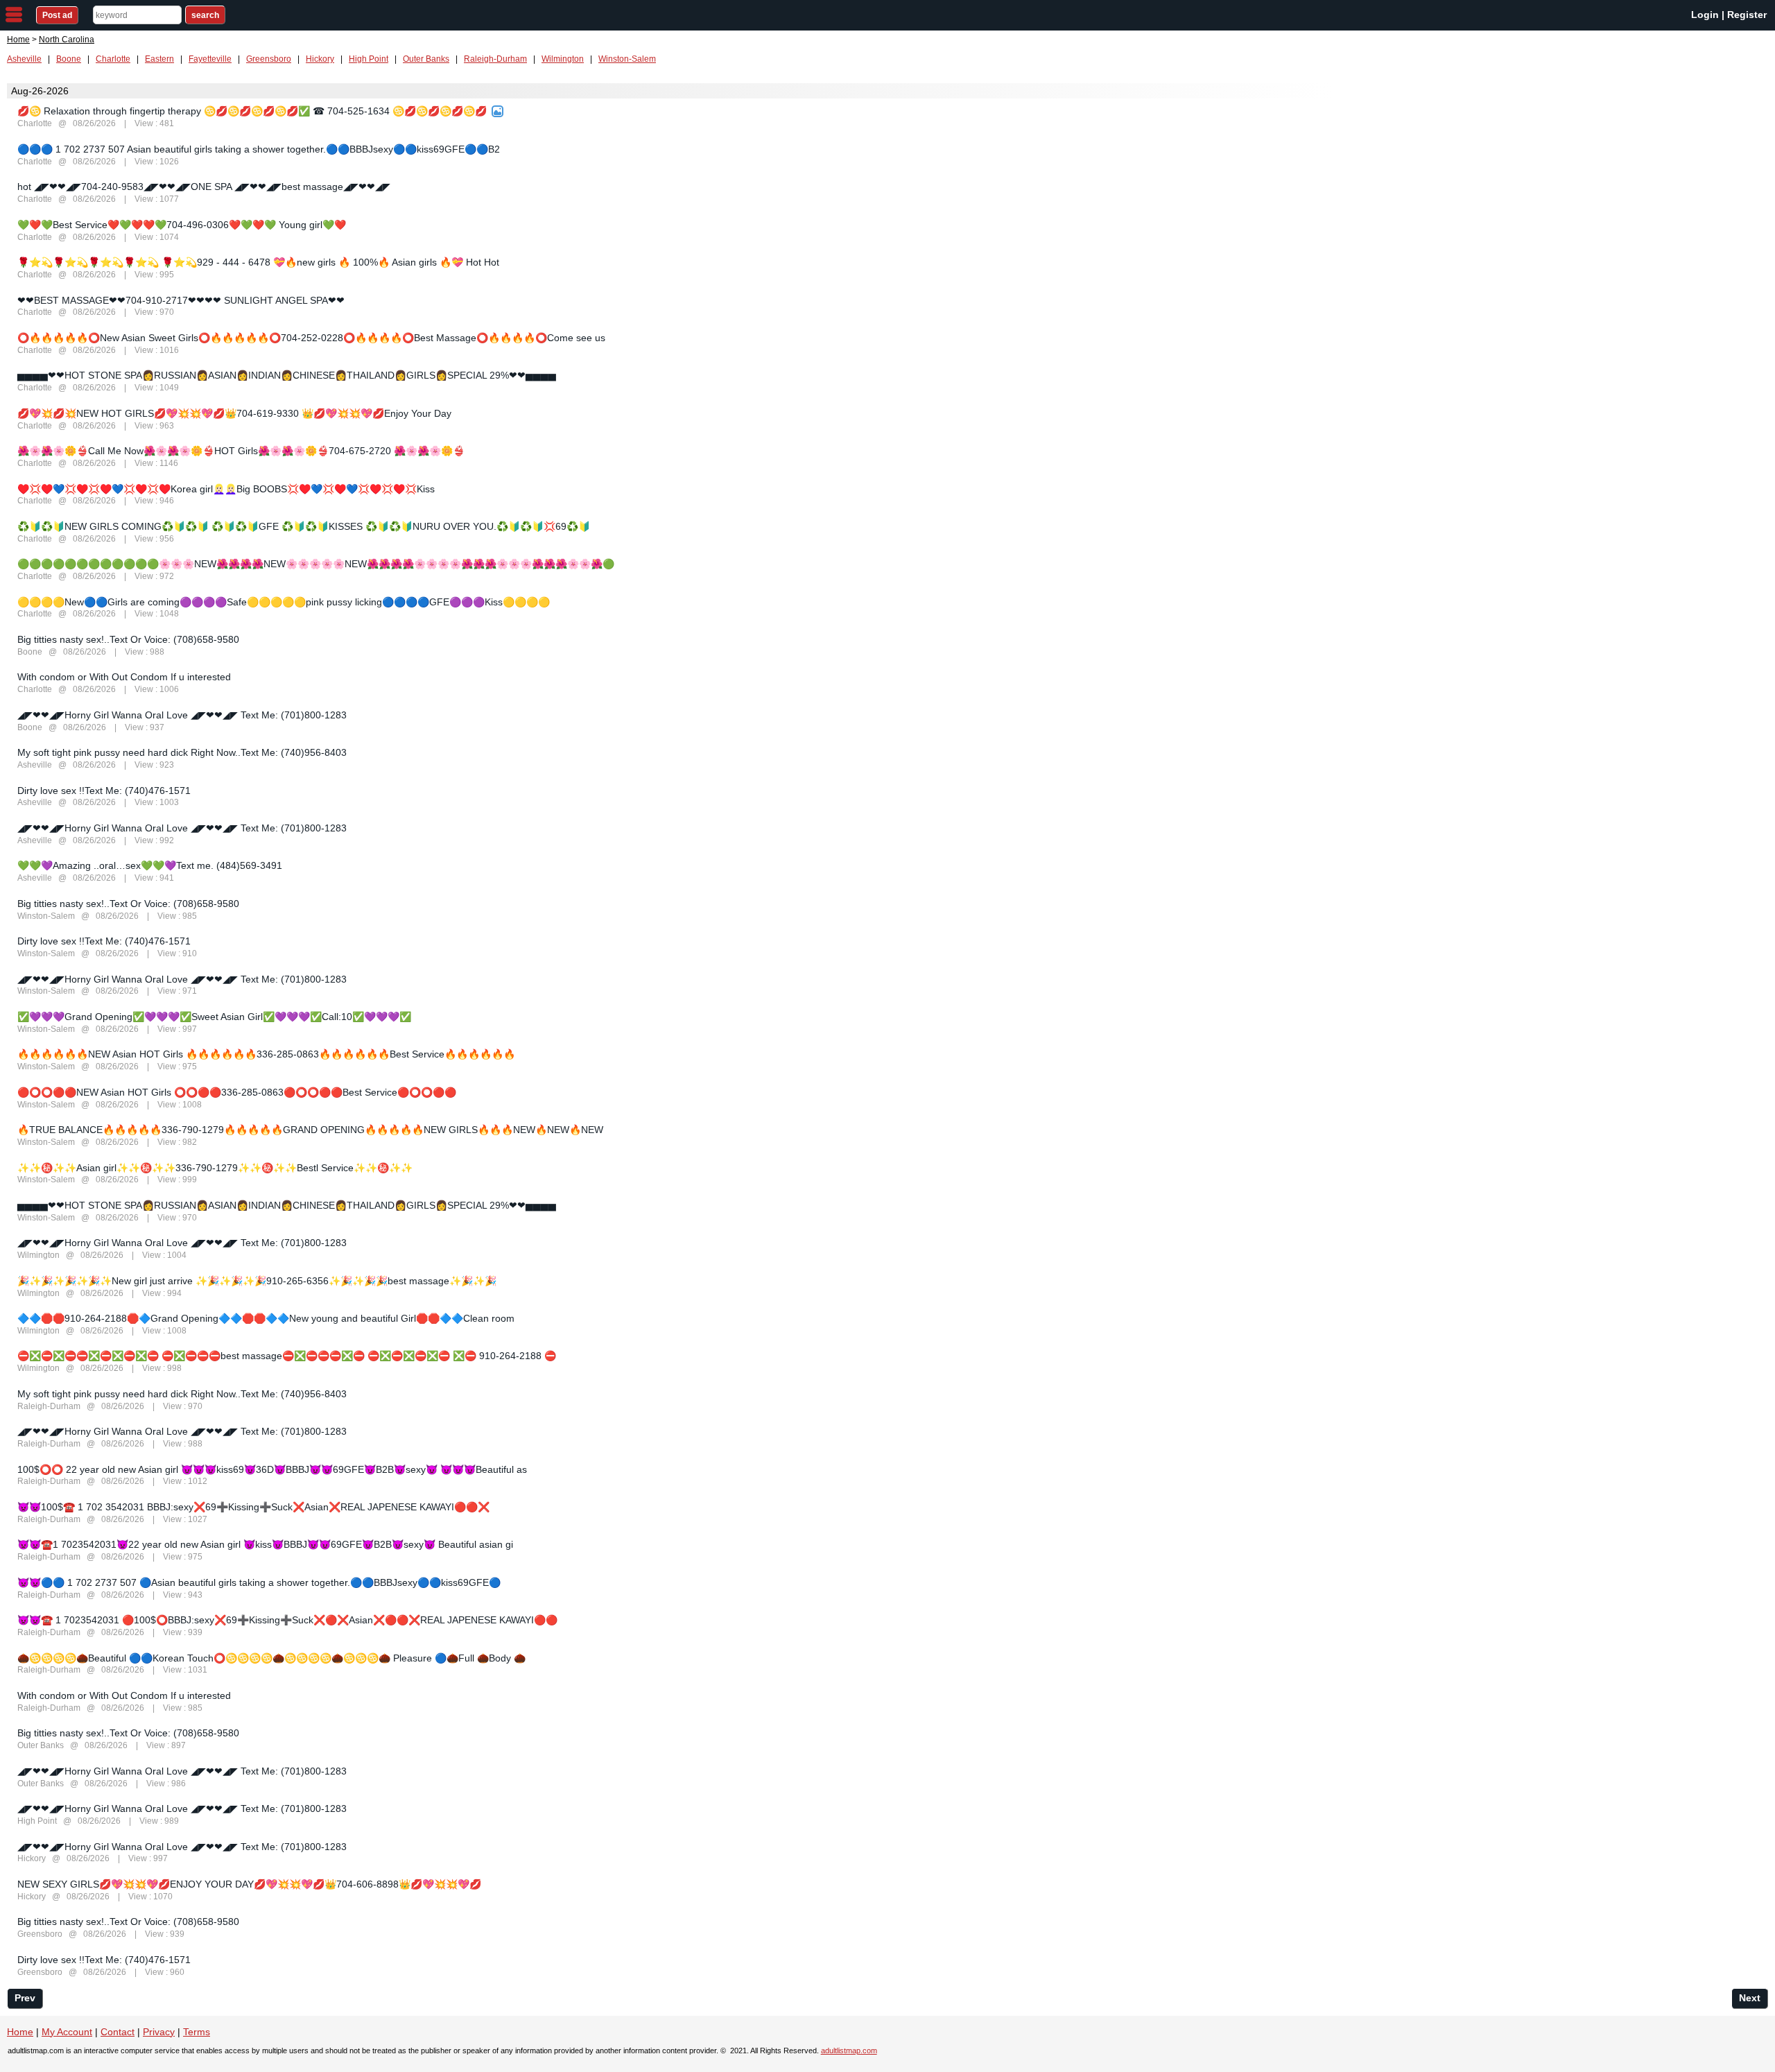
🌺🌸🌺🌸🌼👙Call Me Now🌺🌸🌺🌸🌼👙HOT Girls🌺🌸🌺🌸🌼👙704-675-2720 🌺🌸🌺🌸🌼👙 (241, 451)
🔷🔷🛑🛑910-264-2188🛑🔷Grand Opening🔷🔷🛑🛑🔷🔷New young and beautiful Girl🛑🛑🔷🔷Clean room (266, 1318)
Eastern (159, 59)
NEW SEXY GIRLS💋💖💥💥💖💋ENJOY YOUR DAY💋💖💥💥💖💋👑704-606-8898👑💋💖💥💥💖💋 (249, 1884)
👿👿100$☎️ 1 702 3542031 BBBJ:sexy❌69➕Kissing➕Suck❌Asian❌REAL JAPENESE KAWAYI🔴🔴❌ (253, 1507)
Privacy (159, 2032)
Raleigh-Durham (495, 59)
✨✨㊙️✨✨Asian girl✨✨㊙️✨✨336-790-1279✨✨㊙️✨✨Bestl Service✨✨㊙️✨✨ (215, 1168)
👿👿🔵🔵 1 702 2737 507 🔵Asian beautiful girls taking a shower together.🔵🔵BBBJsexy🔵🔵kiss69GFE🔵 (259, 1582)
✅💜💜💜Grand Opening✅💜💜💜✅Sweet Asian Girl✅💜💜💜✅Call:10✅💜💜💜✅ (214, 1017)
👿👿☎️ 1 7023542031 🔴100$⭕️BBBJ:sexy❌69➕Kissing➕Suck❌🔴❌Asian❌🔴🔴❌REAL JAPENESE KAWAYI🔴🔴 (287, 1620)
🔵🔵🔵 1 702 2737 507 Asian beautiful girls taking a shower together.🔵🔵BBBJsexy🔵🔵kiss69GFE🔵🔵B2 (259, 149)
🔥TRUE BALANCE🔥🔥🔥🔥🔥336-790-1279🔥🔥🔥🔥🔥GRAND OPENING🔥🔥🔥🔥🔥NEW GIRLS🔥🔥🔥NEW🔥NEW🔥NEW (310, 1130)
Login (1705, 15)
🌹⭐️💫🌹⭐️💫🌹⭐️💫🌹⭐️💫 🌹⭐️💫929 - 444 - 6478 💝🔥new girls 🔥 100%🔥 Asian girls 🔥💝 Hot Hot (258, 262)
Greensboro (269, 59)
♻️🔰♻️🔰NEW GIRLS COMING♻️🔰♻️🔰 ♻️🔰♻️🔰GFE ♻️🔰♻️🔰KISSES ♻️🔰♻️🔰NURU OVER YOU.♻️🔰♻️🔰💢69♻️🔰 (304, 526)
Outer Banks (426, 59)
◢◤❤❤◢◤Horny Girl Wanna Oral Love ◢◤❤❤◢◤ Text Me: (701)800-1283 (182, 715)
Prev (25, 1998)
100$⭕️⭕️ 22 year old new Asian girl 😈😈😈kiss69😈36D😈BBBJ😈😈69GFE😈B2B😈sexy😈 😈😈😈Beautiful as (272, 1469)
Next (1750, 1998)
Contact (118, 2032)
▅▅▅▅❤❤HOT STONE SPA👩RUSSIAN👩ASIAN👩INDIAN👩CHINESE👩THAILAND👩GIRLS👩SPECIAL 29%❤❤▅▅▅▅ (287, 375)
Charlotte (113, 59)
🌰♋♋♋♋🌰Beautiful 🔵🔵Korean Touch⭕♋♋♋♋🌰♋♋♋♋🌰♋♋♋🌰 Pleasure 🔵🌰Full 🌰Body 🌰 (271, 1658)
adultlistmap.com (849, 2051)
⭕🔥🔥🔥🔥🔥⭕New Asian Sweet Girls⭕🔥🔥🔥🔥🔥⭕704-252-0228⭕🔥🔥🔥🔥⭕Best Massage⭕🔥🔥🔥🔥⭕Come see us (311, 338)
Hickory (320, 59)
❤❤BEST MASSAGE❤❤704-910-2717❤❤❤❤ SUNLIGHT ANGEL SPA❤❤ (181, 300)
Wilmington (563, 59)
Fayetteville (210, 59)
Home (18, 40)
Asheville (24, 59)
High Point (369, 59)
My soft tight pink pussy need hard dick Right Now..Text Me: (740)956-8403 (182, 752)
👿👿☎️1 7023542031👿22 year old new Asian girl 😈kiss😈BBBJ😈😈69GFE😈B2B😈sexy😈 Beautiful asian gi (265, 1544)
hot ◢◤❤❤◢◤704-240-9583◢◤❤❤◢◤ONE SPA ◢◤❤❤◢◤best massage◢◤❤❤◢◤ (204, 187)
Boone (69, 59)
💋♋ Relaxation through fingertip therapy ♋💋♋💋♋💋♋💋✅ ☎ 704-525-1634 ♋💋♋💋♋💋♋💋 (252, 111)
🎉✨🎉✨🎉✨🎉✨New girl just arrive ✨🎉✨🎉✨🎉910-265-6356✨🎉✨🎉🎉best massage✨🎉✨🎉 (257, 1281)
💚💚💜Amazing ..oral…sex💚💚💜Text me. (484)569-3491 (150, 865)
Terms (197, 2032)
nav (14, 15)
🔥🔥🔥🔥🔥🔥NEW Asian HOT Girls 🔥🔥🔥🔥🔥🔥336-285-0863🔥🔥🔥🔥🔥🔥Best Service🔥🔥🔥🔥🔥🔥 (266, 1054)
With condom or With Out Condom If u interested (124, 677)
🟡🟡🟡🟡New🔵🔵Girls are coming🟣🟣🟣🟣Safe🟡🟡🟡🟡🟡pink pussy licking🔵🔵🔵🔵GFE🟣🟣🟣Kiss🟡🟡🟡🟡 (284, 602)
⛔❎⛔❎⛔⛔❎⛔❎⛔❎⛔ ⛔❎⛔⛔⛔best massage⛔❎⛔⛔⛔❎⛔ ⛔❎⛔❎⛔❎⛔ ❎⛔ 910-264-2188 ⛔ (287, 1356)
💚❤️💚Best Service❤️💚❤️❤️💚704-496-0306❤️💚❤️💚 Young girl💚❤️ (182, 225)
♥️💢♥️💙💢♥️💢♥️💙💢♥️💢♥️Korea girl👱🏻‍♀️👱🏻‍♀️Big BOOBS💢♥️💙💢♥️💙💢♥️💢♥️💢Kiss (226, 489)
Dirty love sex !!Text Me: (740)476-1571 (104, 791)
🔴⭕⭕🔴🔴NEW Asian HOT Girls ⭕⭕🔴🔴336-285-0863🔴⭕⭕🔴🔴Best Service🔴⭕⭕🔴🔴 (237, 1092)
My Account (67, 2032)
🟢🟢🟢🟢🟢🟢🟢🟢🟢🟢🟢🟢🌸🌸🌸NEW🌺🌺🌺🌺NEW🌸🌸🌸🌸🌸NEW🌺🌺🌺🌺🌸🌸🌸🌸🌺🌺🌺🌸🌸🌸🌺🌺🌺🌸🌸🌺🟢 (316, 564)
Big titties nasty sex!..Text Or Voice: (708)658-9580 (128, 639)
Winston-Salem (627, 59)
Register (1747, 15)
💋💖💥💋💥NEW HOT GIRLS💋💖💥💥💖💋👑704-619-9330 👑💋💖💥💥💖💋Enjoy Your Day (234, 413)
